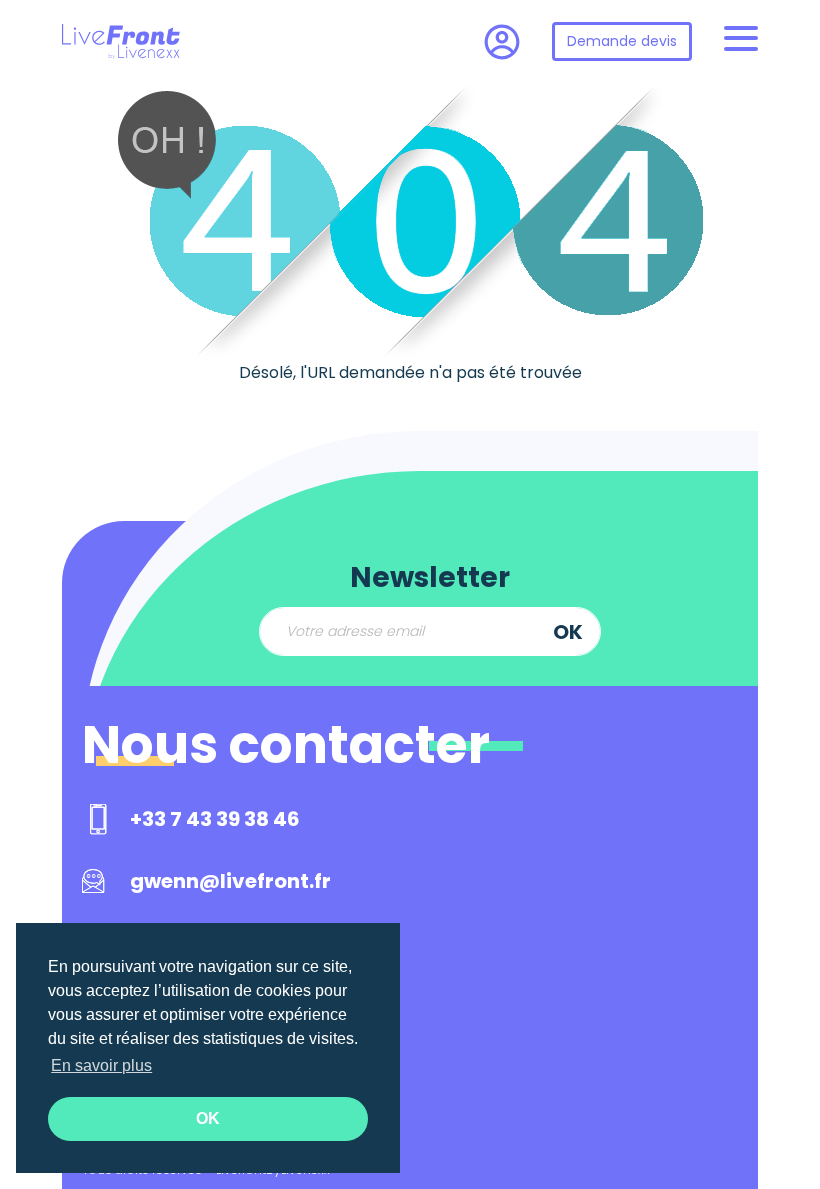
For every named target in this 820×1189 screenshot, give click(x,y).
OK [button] (208, 1118)
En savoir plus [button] (101, 1065)
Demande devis (622, 41)
